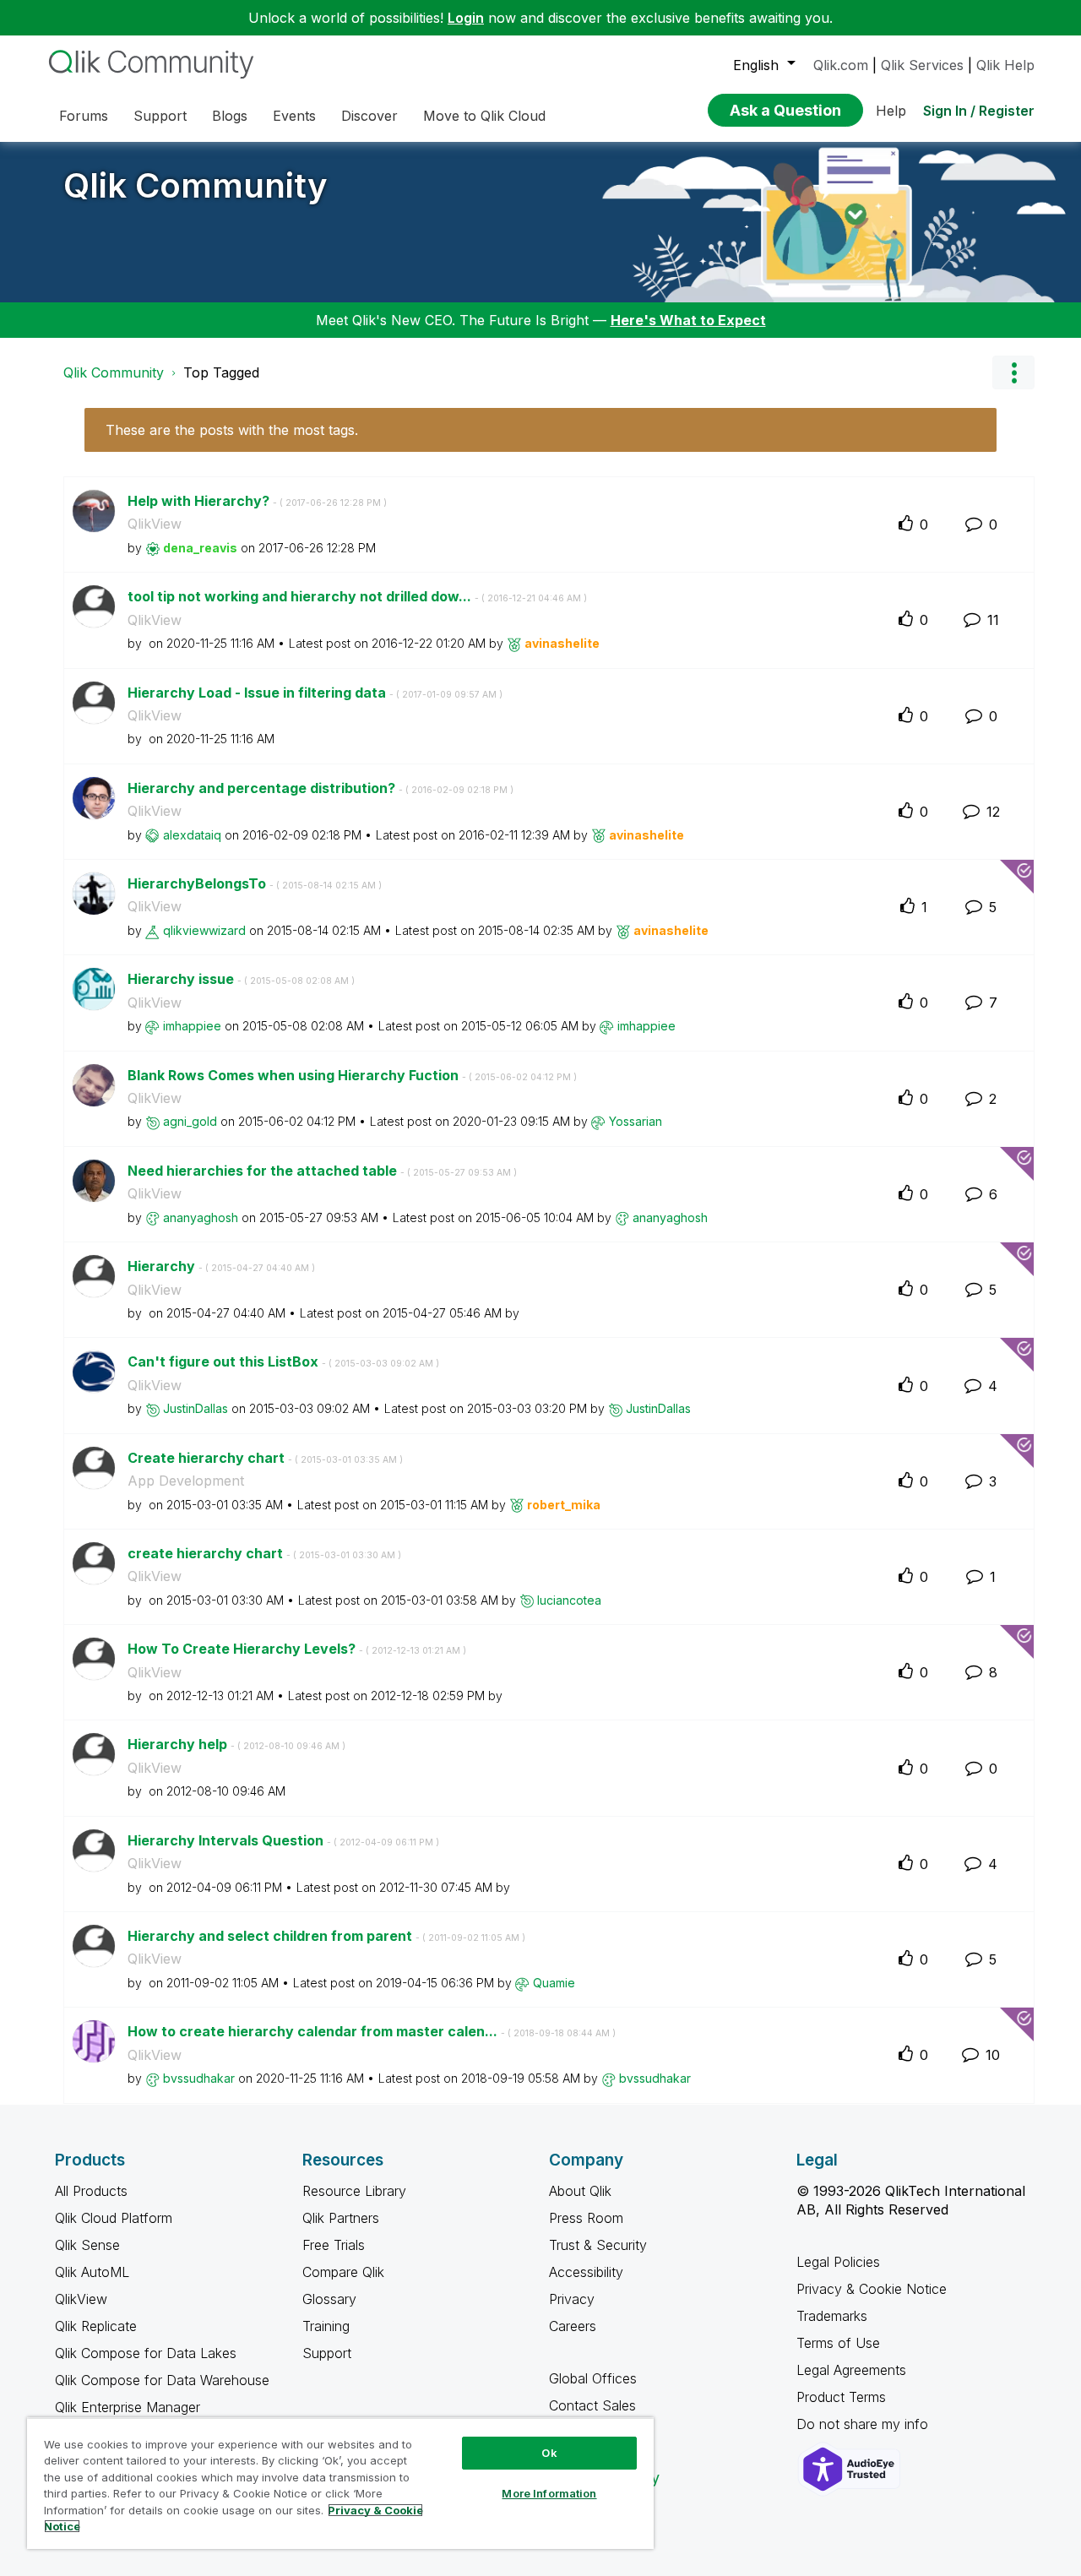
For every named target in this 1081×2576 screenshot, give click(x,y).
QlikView (155, 524)
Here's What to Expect (688, 320)
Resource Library (354, 2191)
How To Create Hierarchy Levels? (297, 1649)
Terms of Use (838, 2343)
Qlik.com (841, 65)
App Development (186, 1481)
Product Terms (841, 2397)
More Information (549, 2493)
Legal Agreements (851, 2370)
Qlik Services (922, 65)
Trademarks (832, 2316)
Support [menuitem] (160, 116)
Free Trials (334, 2245)
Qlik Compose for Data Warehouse (162, 2380)
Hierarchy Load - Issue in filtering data (315, 693)
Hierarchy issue (241, 979)
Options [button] (1013, 372)
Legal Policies (838, 2262)
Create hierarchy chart (265, 1458)
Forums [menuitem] (84, 116)
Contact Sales (592, 2405)
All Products (91, 2191)
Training (326, 2326)
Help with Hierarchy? (257, 501)
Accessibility (586, 2272)
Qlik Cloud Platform (114, 2218)
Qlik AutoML (92, 2272)
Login (466, 18)
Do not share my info (864, 2424)
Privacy (572, 2299)
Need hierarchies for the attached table (322, 1171)
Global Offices (593, 2378)
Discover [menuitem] (369, 116)
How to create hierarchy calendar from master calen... (372, 2031)
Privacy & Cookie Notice (872, 2289)
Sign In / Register (979, 111)
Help (891, 111)
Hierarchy (221, 1266)
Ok (549, 2453)
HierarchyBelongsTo (255, 883)
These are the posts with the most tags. (232, 430)
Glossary (329, 2299)
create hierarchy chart (264, 1553)
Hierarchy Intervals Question (283, 1840)
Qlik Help (1005, 65)
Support (327, 2353)
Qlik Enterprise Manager (128, 2407)
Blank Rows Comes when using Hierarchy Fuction (352, 1075)
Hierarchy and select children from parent (326, 1936)
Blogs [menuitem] (230, 116)
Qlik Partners (341, 2218)
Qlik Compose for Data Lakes (146, 2353)
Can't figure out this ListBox (283, 1361)
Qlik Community (196, 185)
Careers (573, 2326)
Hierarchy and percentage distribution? (320, 788)
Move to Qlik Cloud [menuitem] (484, 116)
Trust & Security (598, 2245)
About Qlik (580, 2191)
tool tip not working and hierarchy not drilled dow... (357, 596)
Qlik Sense (87, 2245)
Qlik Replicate (96, 2326)
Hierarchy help (236, 1744)
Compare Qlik (343, 2272)
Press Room (586, 2218)
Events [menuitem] (294, 116)
